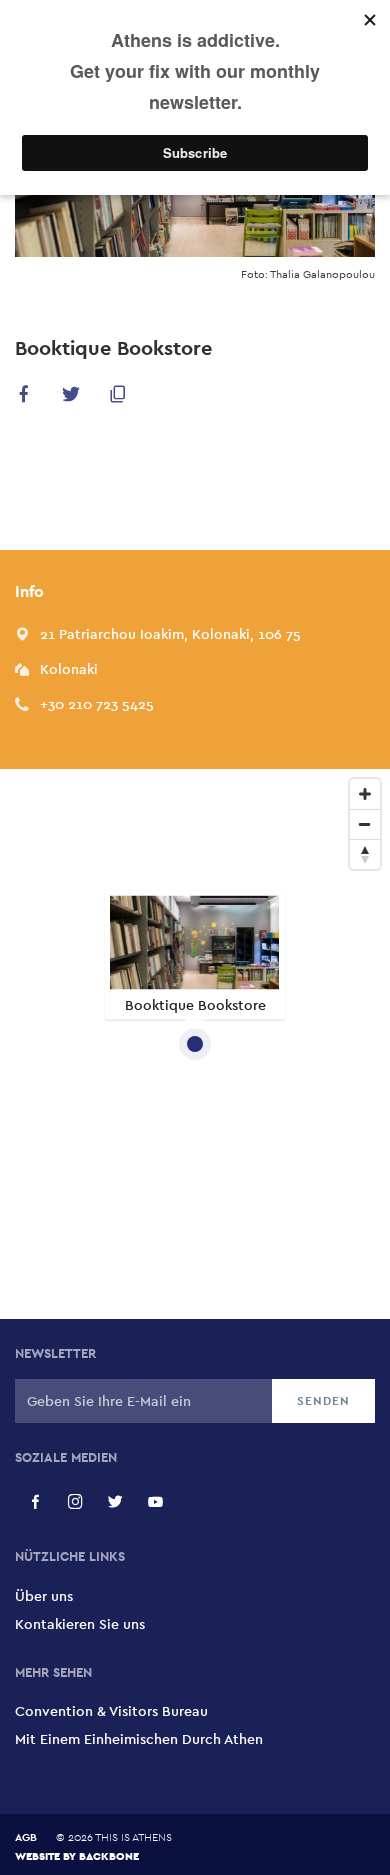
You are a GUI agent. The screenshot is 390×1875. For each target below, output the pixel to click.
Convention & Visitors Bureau (111, 1711)
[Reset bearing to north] (365, 854)
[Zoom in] (365, 794)
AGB (26, 1837)
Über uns (44, 1596)
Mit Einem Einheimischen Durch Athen (139, 1739)
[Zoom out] (365, 824)
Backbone (109, 1855)
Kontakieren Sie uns (80, 1624)
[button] (24, 397)
